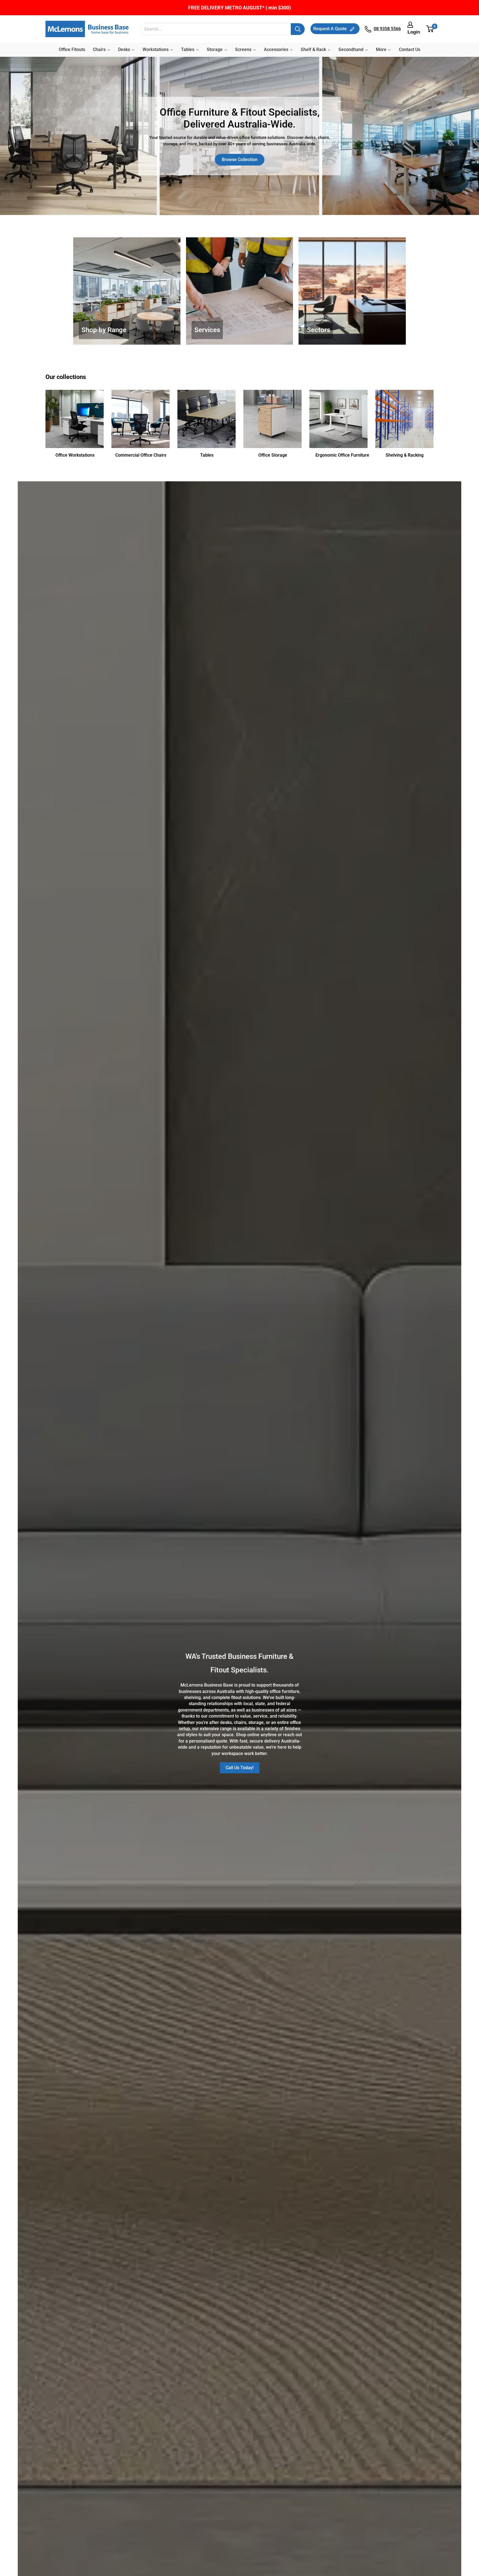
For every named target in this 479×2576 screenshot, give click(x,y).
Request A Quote (331, 29)
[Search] (298, 29)
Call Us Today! (240, 1768)
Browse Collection (240, 160)
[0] (430, 29)
